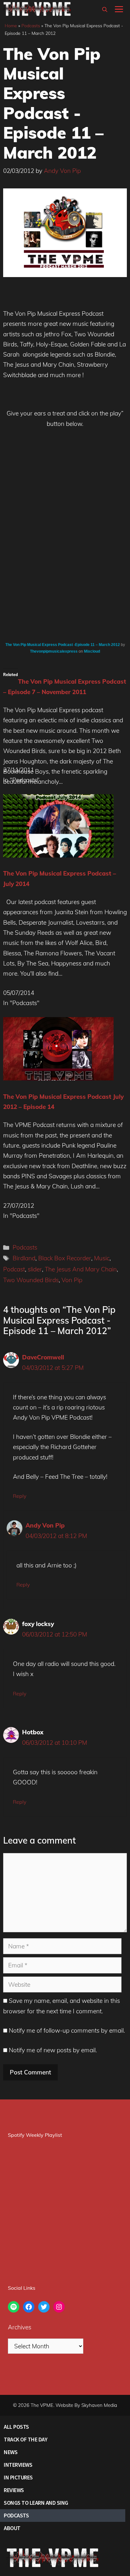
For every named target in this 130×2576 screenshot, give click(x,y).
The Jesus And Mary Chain (81, 1269)
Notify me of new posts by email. (53, 2050)
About (12, 2528)
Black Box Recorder (65, 1258)
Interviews (18, 2465)
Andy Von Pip (45, 1525)
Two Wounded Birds (31, 1280)
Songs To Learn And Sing (36, 2503)
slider (35, 1269)
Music (102, 1258)
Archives (20, 2327)
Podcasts (31, 26)
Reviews (14, 2490)
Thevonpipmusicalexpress (54, 651)
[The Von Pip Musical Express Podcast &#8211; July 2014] (58, 855)
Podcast (14, 1269)
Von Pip (72, 1280)
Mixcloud (92, 651)
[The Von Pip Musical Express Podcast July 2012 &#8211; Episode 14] (58, 1078)
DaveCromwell (43, 1357)
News (11, 2452)
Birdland (24, 1258)
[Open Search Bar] (105, 9)
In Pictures (18, 2477)
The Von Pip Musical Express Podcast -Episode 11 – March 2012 (63, 645)
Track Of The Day (26, 2439)
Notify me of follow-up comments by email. (67, 2030)
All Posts (16, 2427)
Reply (20, 1496)
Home (11, 26)
